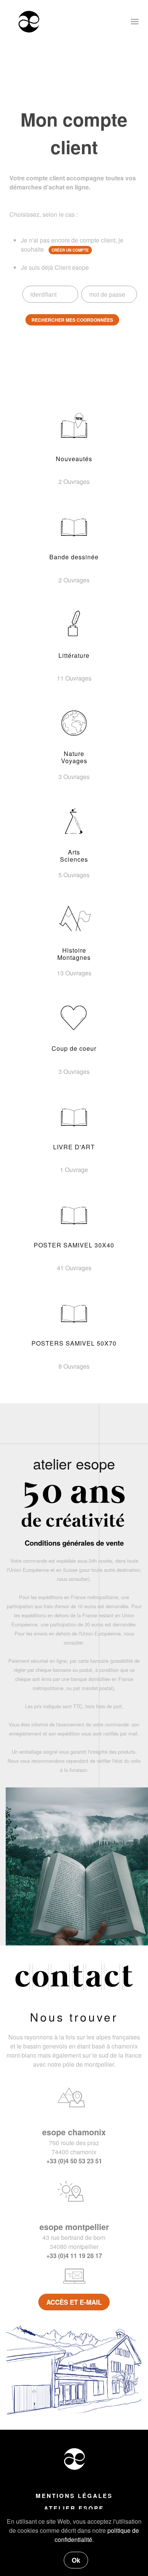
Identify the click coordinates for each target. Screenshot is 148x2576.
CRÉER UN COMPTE (70, 250)
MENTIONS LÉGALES (74, 2496)
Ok (76, 2560)
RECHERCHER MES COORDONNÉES (72, 320)
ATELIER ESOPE (74, 2508)
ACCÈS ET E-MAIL (74, 2302)
